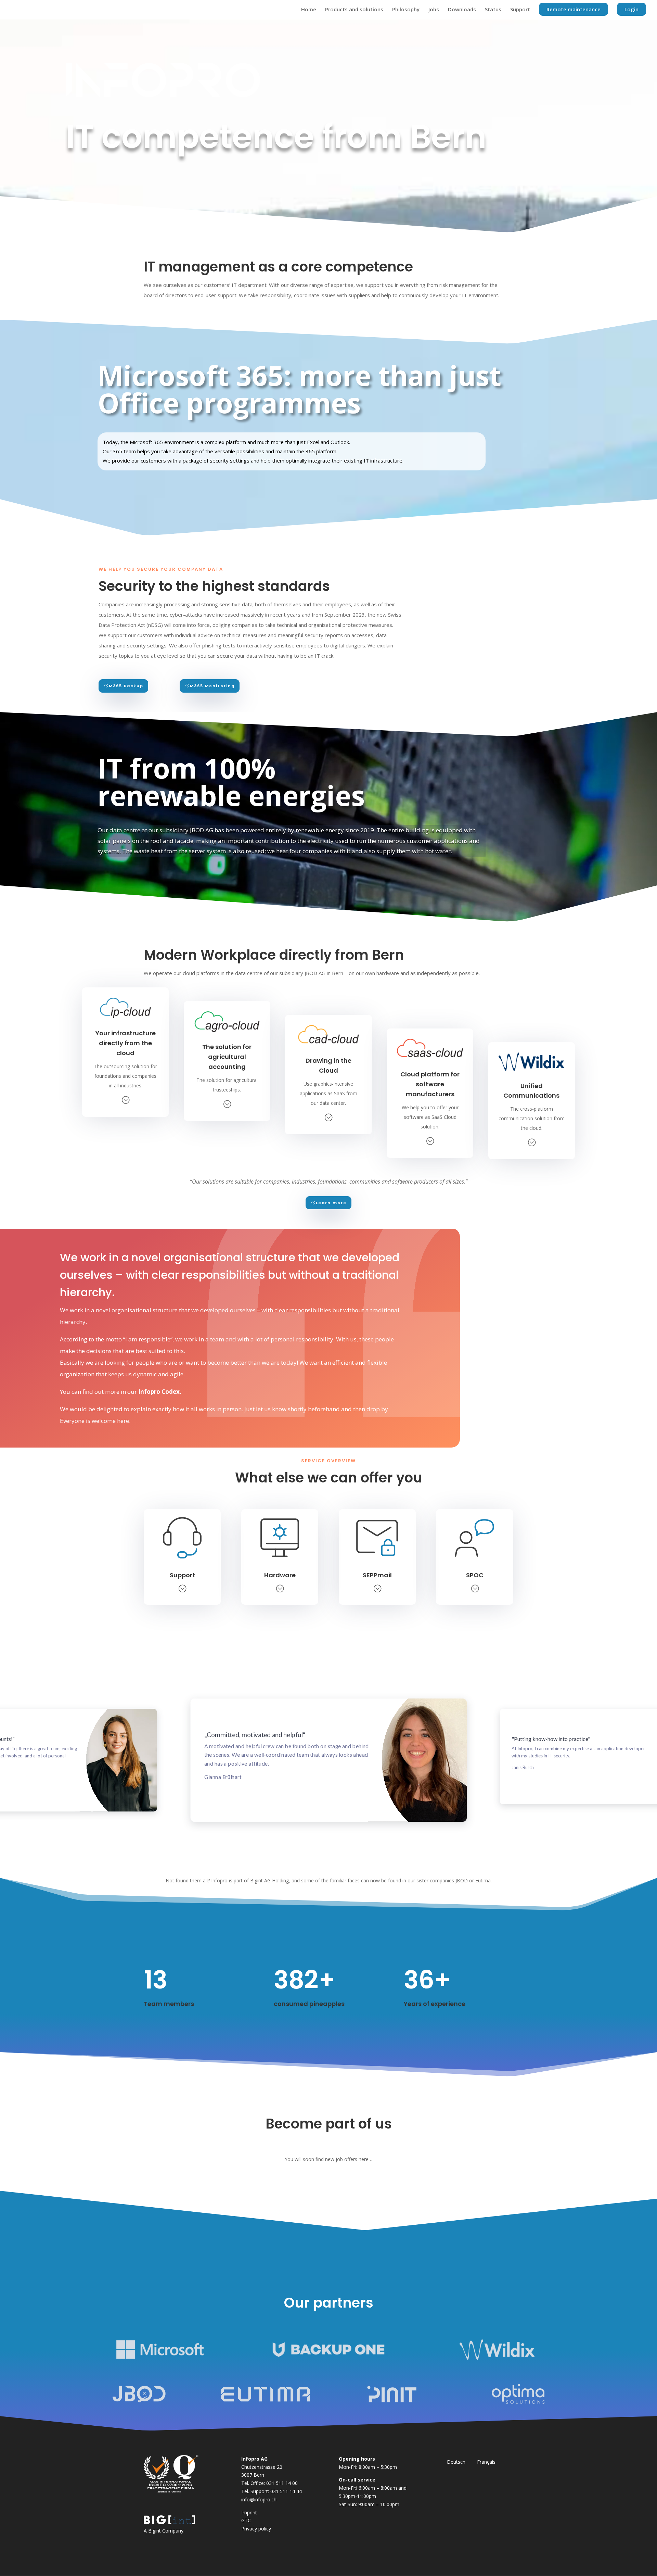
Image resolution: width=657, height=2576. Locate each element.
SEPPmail (377, 1575)
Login (632, 9)
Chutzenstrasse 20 (262, 2467)
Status (493, 10)
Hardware (280, 1575)
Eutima (483, 1880)
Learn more (331, 1203)
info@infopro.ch (259, 2499)
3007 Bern (253, 2475)
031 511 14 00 (282, 2483)
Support (520, 10)
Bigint (154, 2531)
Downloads (462, 10)
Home (309, 10)
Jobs (434, 10)
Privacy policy (256, 2529)
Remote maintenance (574, 9)
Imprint (249, 2512)
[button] (291, 1849)
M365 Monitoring (212, 686)
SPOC (475, 1575)
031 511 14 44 (286, 2491)
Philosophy (406, 10)
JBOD (462, 1880)
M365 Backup (126, 686)
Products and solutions (354, 10)
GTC (246, 2520)
